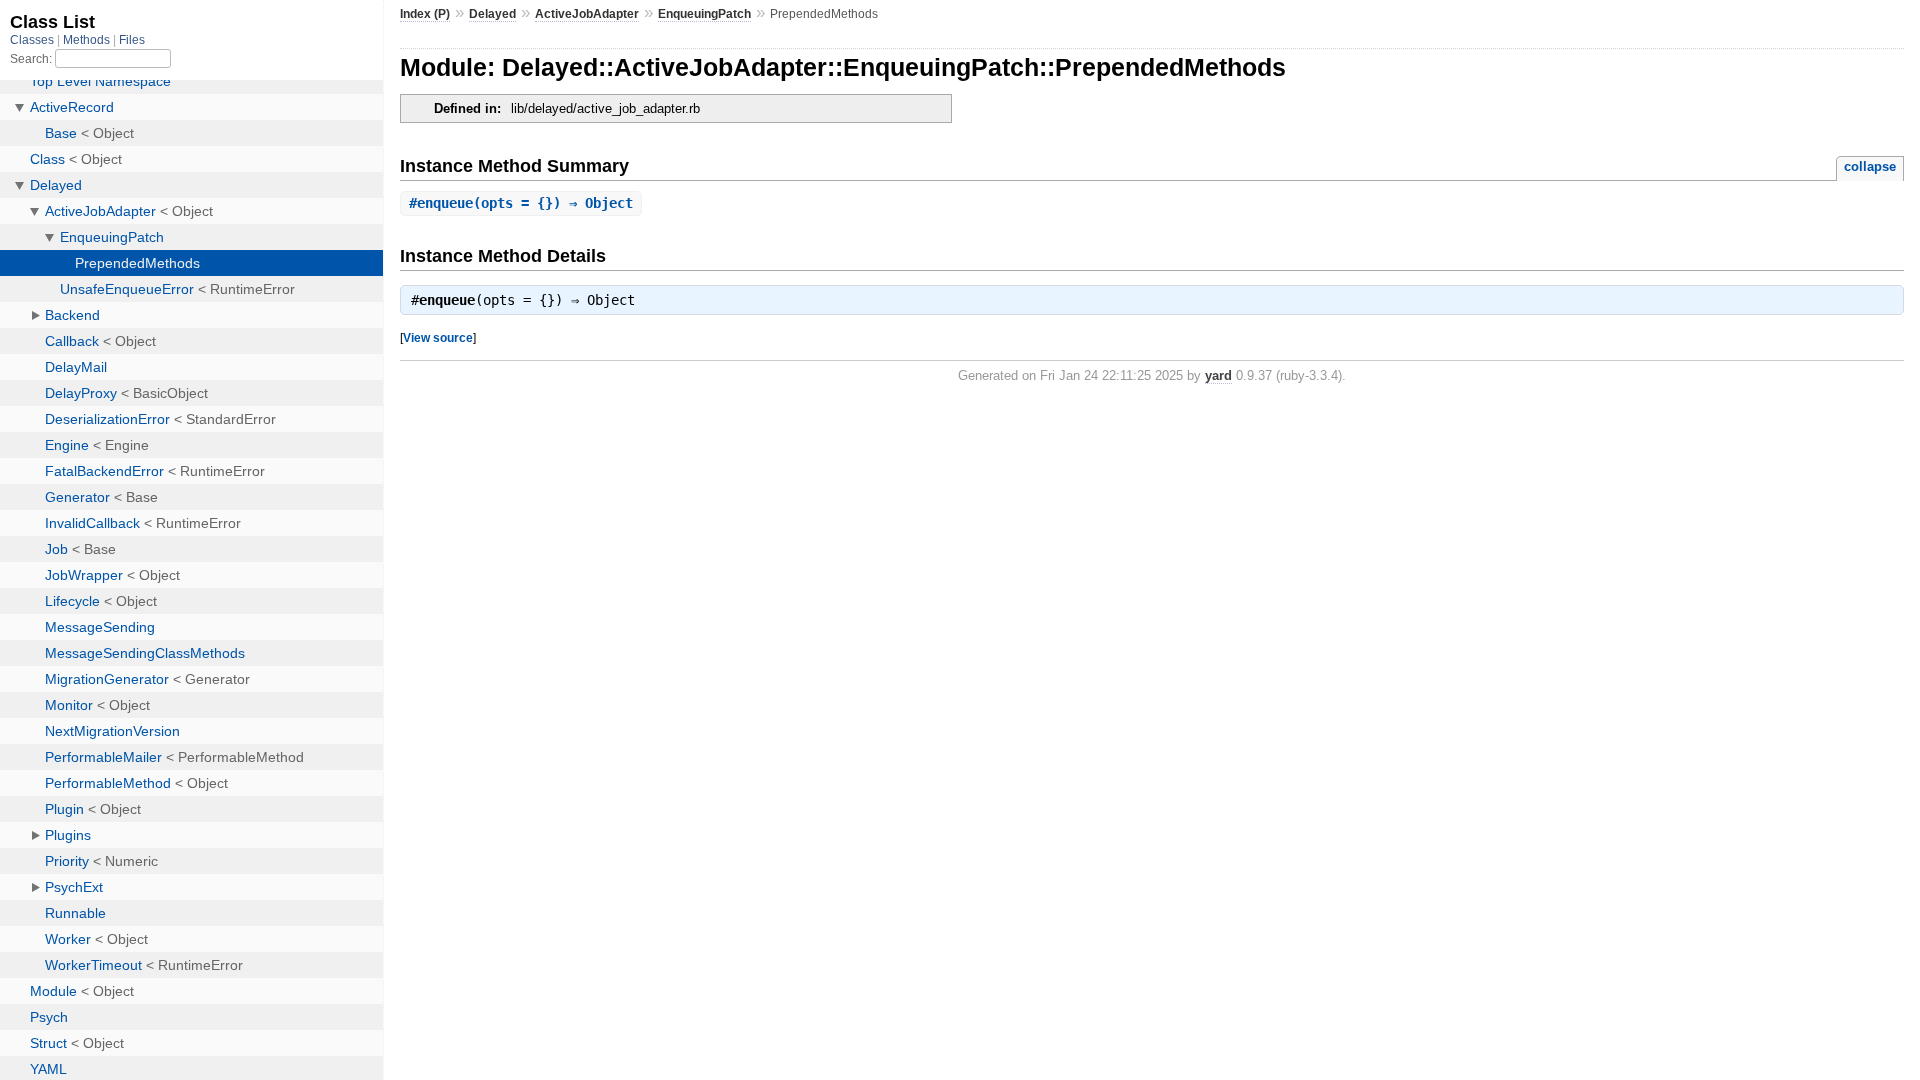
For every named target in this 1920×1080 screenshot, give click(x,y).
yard (1218, 375)
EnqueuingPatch (704, 14)
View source (438, 337)
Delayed (492, 14)
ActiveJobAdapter (587, 14)
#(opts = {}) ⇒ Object (521, 203)
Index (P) (425, 14)
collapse (1870, 166)
